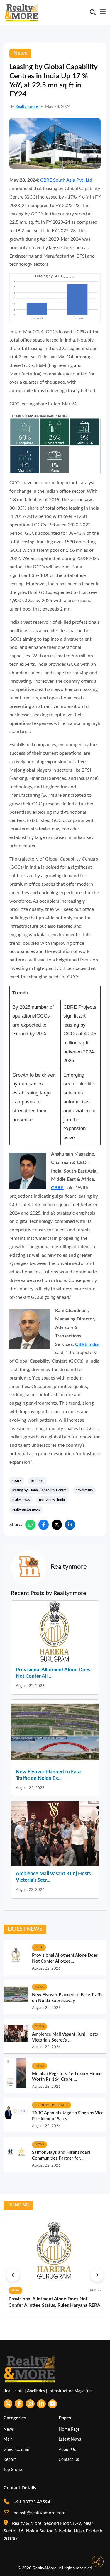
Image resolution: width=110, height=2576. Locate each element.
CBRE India (87, 1344)
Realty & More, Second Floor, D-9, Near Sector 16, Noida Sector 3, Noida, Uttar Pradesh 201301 (53, 2531)
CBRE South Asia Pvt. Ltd (66, 180)
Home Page (69, 2429)
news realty (84, 1490)
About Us (67, 2450)
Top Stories (13, 2470)
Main (8, 2439)
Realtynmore (27, 107)
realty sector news (26, 1509)
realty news (21, 1500)
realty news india (52, 1500)
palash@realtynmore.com (39, 2513)
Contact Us (69, 2459)
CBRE (57, 1188)
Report (10, 2459)
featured (37, 1481)
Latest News (70, 2439)
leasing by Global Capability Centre (39, 1490)
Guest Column (16, 2450)
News (9, 2429)
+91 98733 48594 (31, 2502)
